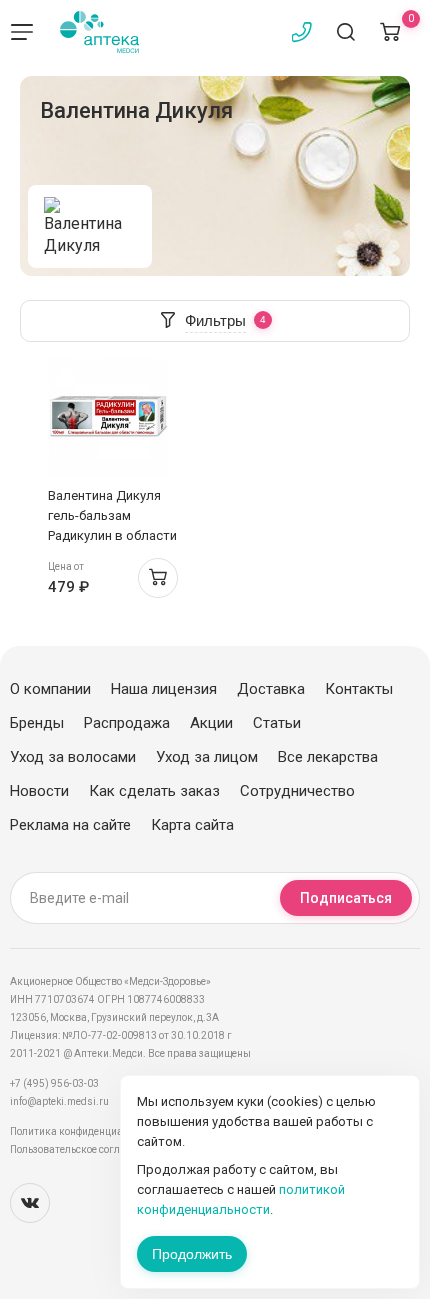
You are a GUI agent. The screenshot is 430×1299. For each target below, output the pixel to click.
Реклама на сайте (70, 825)
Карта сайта (192, 825)
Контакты (359, 689)
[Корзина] (390, 32)
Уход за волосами (73, 757)
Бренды (37, 723)
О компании (50, 689)
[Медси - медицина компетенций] (99, 32)
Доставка (271, 689)
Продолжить (192, 1254)
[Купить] (158, 578)
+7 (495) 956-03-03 (54, 1083)
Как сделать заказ (154, 791)
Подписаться (346, 898)
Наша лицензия (164, 689)
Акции (211, 723)
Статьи (277, 723)
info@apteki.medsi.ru (59, 1101)
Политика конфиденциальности (85, 1131)
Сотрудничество (297, 791)
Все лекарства (328, 757)
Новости (39, 791)
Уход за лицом (207, 757)
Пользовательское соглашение (83, 1149)
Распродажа (127, 723)
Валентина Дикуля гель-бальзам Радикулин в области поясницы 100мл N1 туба (112, 535)
